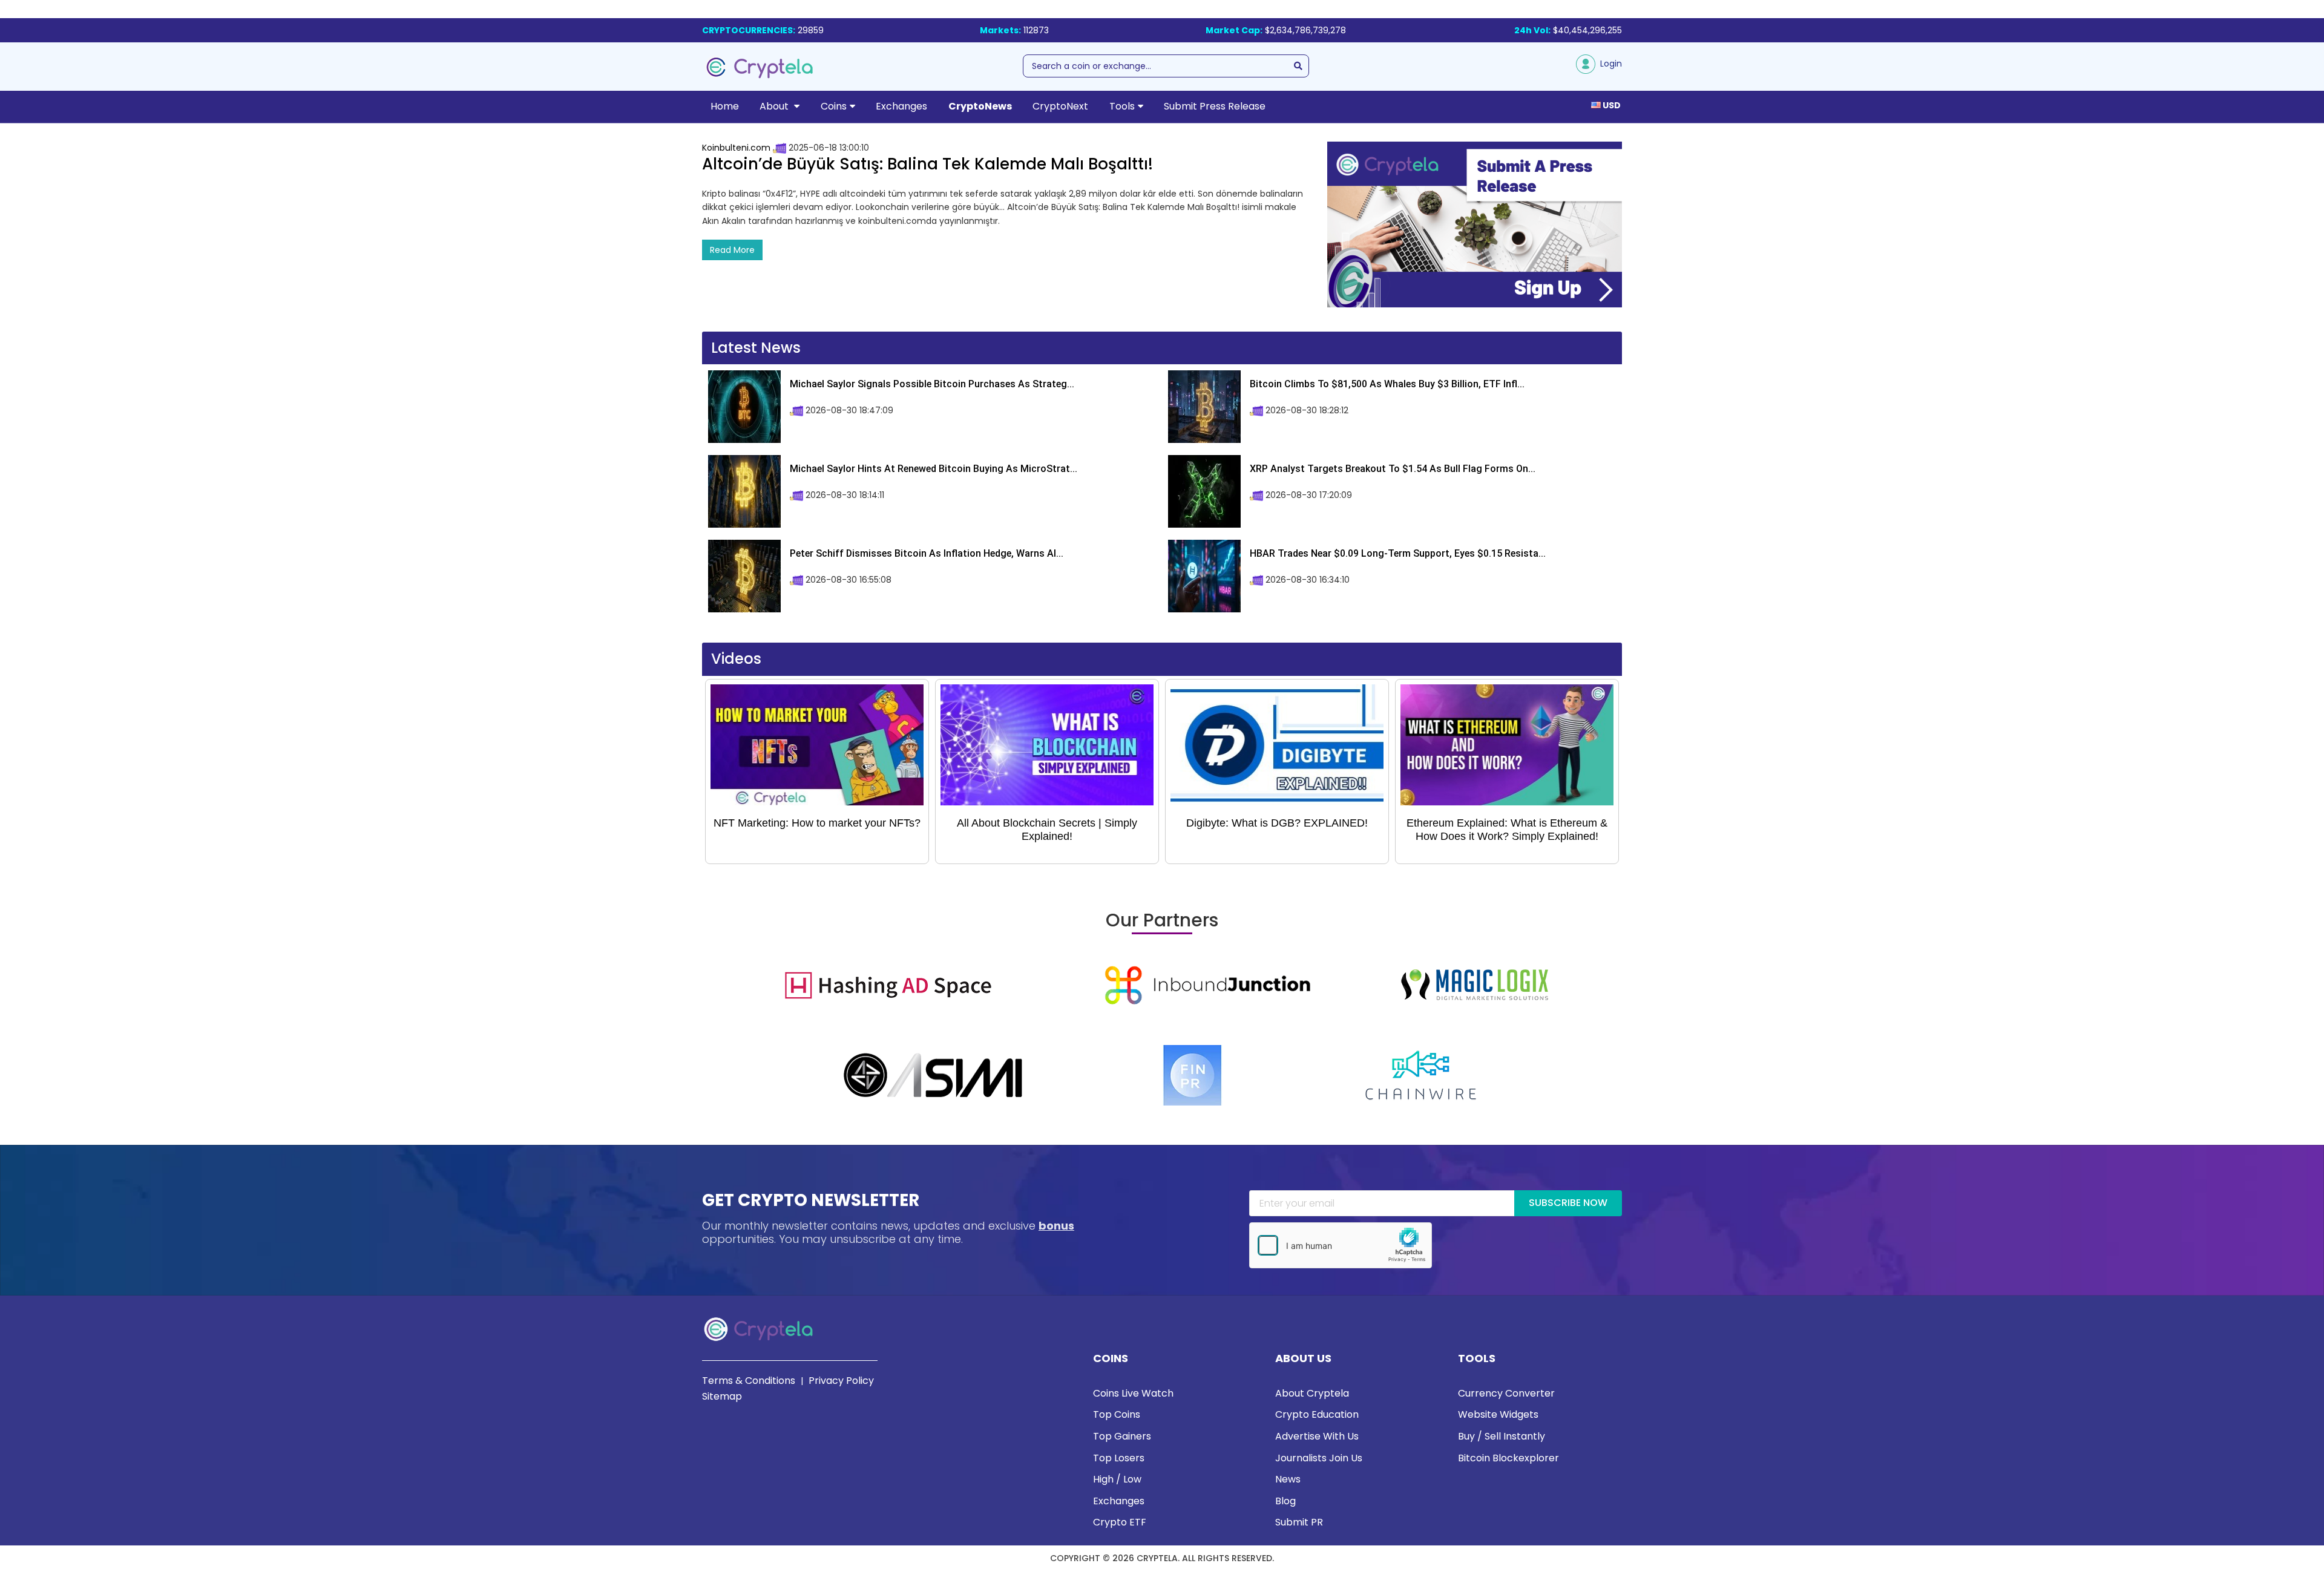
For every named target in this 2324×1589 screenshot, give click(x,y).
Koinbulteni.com (736, 148)
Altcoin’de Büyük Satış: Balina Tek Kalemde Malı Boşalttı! (927, 164)
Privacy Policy (841, 1381)
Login (1609, 64)
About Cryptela (1312, 1393)
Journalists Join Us (1319, 1458)
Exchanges (901, 106)
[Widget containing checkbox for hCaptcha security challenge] (1341, 1245)
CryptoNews (980, 106)
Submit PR (1299, 1522)
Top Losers (1119, 1458)
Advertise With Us (1317, 1436)
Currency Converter (1506, 1393)
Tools (1122, 106)
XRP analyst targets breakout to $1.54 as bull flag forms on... (1393, 469)
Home (725, 106)
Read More (732, 250)
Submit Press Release (1215, 106)
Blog (1285, 1501)
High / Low (1117, 1479)
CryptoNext (1060, 106)
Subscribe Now (1568, 1203)
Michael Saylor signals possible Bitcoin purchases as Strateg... (932, 384)
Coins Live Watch (1133, 1393)
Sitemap (722, 1396)
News (1288, 1479)
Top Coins (1117, 1414)
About (775, 106)
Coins (834, 106)
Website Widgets (1498, 1414)
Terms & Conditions (749, 1381)
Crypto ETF (1120, 1522)
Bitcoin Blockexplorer (1508, 1458)
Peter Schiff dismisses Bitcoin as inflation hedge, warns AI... (927, 553)
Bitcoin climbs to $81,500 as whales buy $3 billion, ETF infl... (1387, 384)
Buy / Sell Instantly (1502, 1436)
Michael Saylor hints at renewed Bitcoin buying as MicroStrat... (934, 469)
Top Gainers (1122, 1436)
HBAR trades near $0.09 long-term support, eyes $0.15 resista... (1398, 553)
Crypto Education (1317, 1414)
